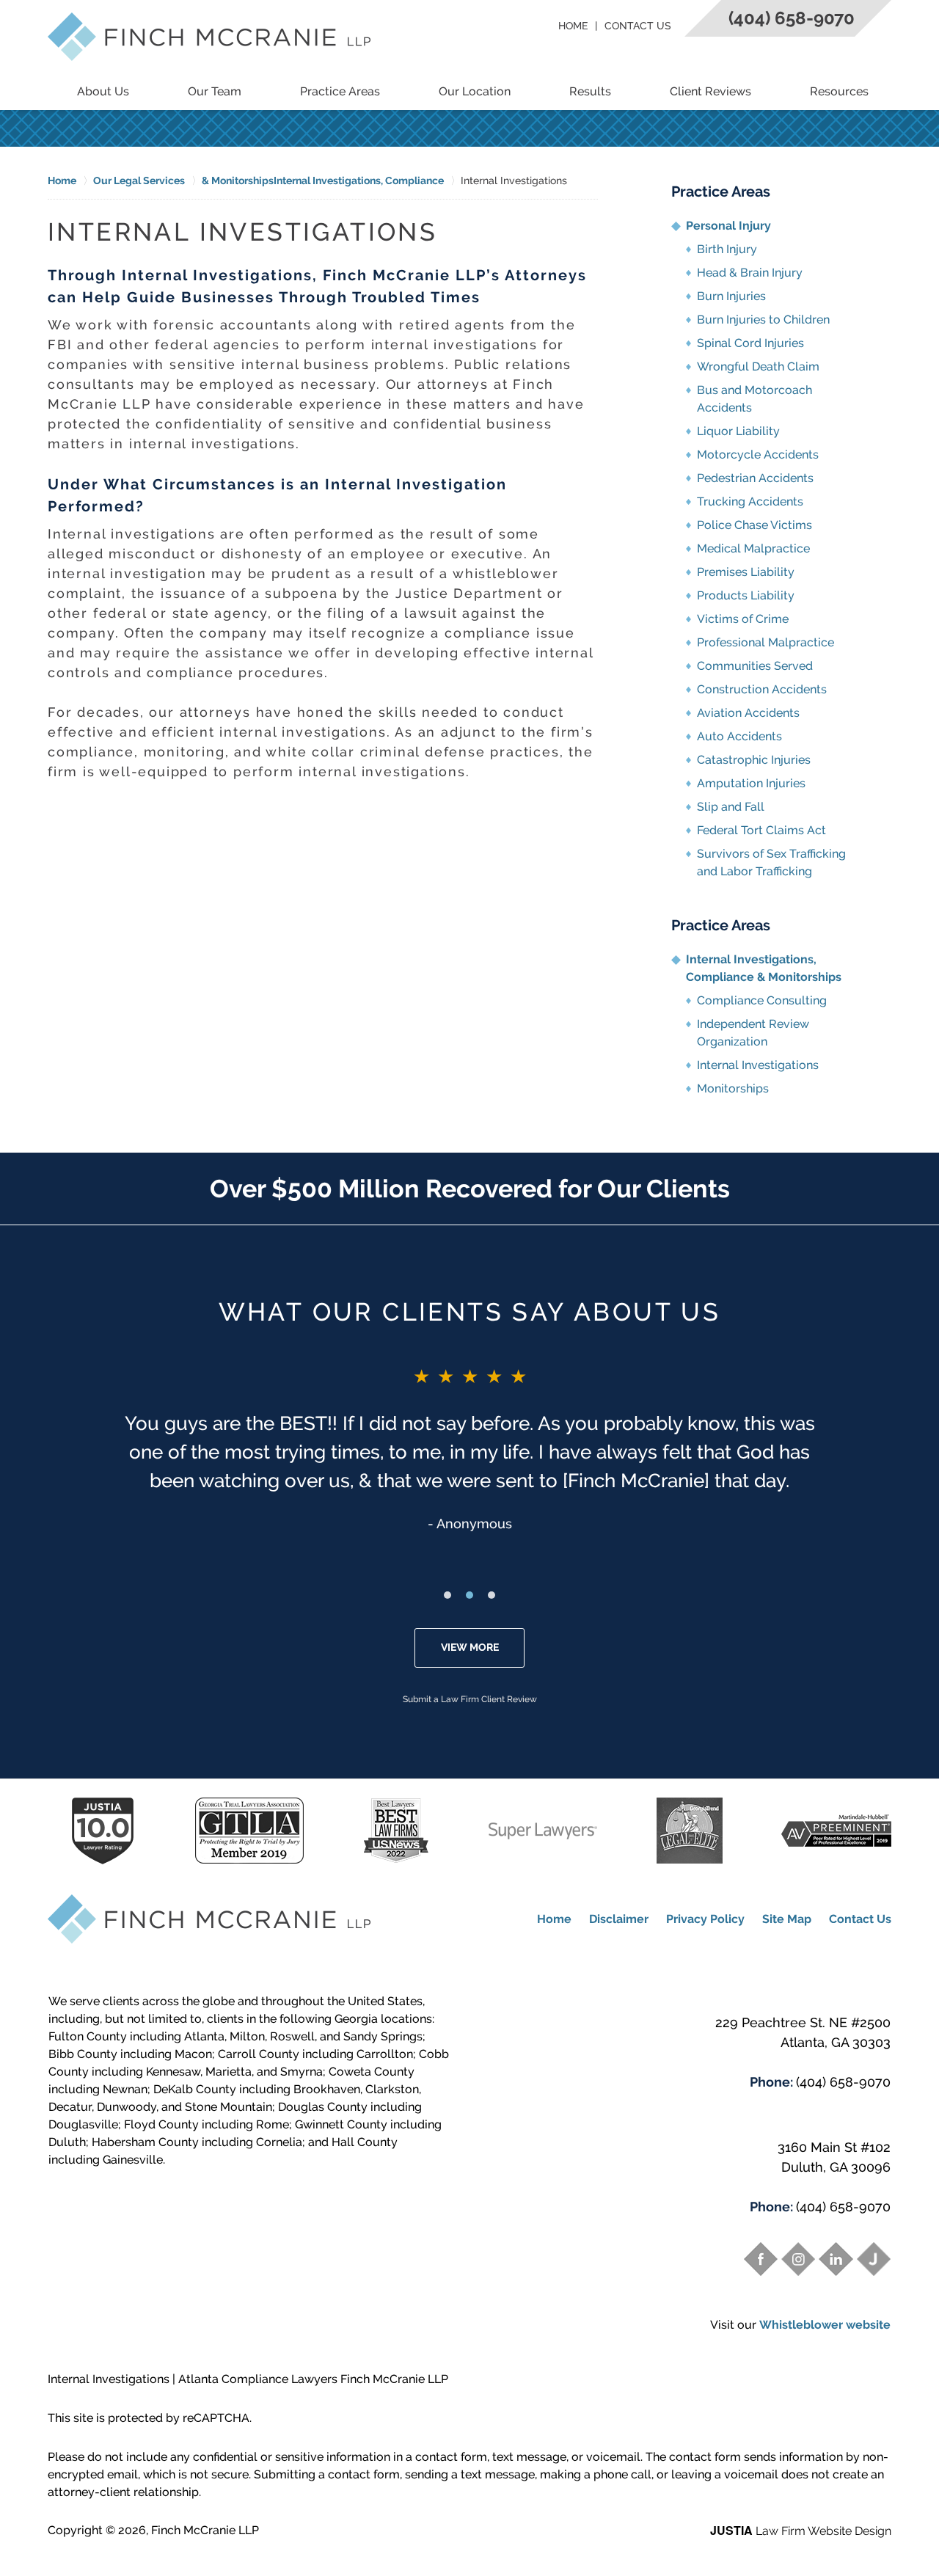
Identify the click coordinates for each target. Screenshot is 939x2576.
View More (470, 1647)
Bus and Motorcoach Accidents (755, 399)
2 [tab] (469, 1595)
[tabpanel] (469, 1448)
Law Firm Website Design (801, 2531)
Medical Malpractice (753, 548)
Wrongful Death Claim (758, 366)
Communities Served (755, 666)
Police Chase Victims (755, 525)
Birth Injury (727, 249)
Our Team (215, 91)
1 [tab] (447, 1595)
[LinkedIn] (836, 2259)
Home (573, 26)
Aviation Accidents (748, 713)
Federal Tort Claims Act (761, 830)
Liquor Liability (738, 431)
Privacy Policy (705, 1919)
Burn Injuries (731, 296)
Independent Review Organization (753, 1033)
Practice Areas (340, 91)
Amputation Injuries (751, 783)
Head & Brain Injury (750, 273)
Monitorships (733, 1088)
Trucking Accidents (750, 501)
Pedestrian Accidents (755, 478)
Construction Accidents (762, 689)
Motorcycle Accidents (758, 455)
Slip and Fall (731, 807)
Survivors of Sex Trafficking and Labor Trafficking (771, 862)
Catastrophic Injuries (754, 760)
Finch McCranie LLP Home (209, 37)
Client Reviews (710, 91)
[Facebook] (761, 2259)
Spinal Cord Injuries (750, 343)
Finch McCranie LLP (205, 2530)
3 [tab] (492, 1595)
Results (590, 91)
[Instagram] (798, 2259)
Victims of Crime (743, 619)
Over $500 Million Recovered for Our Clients (470, 1189)
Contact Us (638, 26)
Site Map (787, 1919)
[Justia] (874, 2259)
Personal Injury (728, 226)
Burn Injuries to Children (763, 320)
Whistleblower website (825, 2325)
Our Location (475, 91)
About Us (103, 91)
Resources (839, 91)
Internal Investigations (758, 1065)
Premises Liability (746, 572)
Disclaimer (619, 1919)
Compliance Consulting (762, 1000)
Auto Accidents (739, 736)
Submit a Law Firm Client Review (470, 1699)
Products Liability (746, 595)
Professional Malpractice (766, 642)
